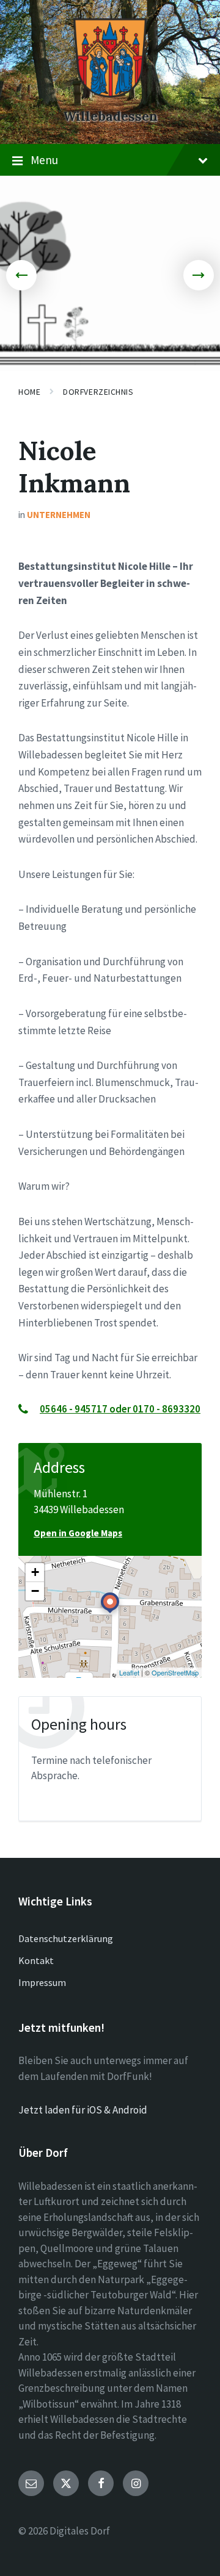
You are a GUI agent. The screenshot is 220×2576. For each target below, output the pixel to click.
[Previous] (21, 275)
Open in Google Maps (78, 1533)
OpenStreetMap (175, 1672)
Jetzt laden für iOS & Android (83, 2110)
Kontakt (36, 1960)
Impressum (42, 1982)
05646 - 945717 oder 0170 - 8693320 (120, 1409)
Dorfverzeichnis (98, 392)
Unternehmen (59, 515)
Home (29, 392)
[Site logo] (110, 94)
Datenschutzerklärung (66, 1938)
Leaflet (129, 1672)
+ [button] (35, 1572)
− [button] (35, 1591)
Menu (44, 160)
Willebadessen (110, 116)
